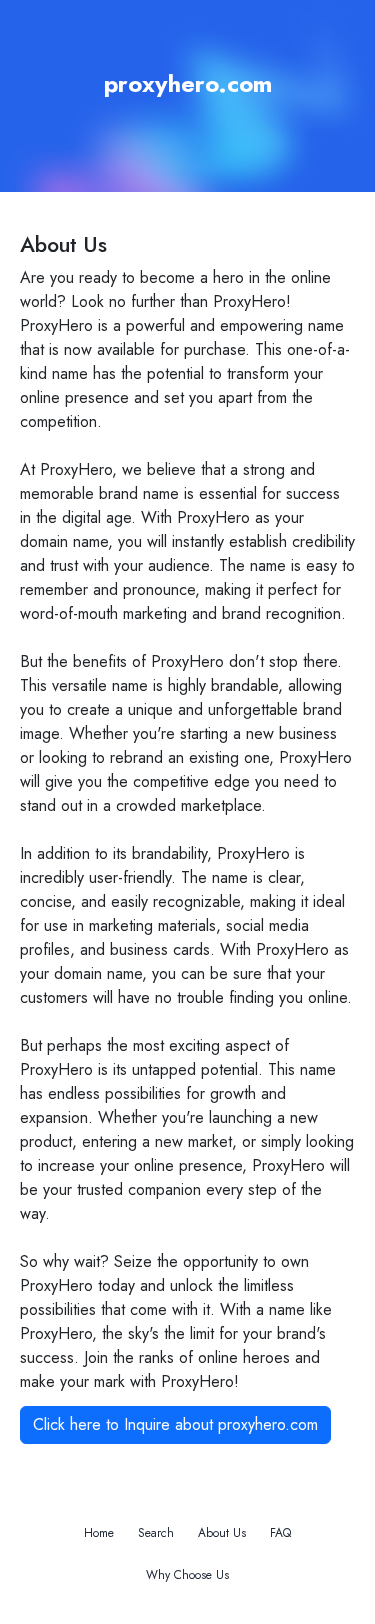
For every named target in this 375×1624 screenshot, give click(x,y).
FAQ (280, 1533)
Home (99, 1533)
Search (156, 1533)
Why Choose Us (187, 1575)
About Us (222, 1533)
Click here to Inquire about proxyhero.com (175, 1424)
